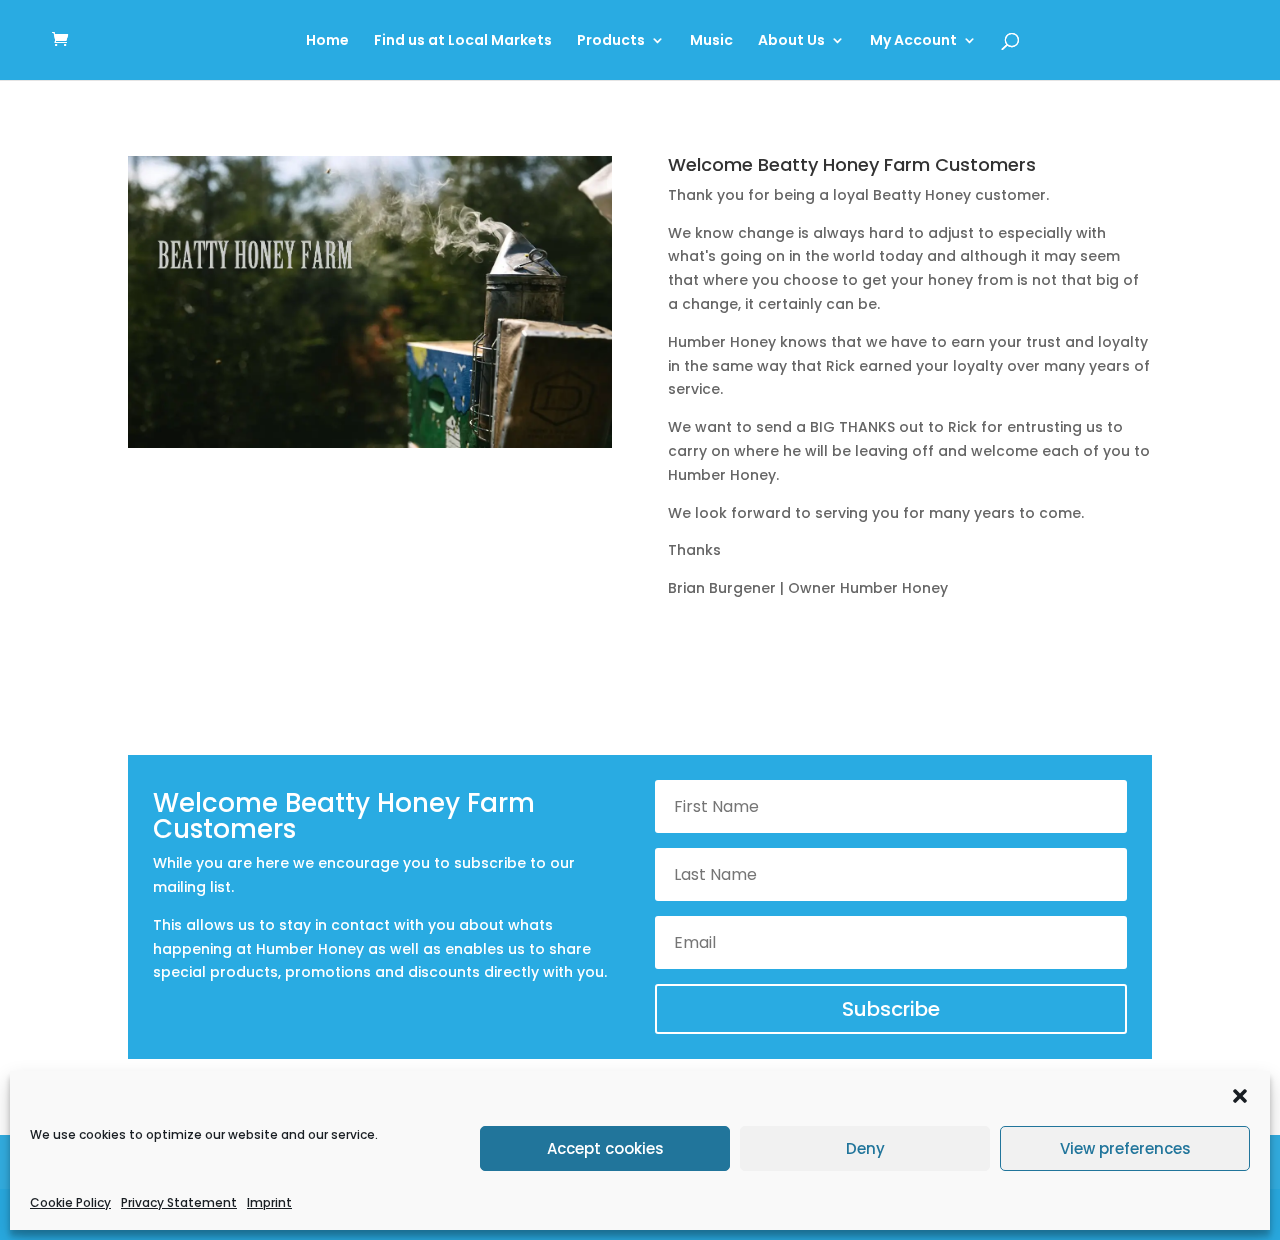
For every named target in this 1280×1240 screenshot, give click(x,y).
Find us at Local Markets (463, 41)
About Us (791, 41)
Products (611, 41)
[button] (1240, 1096)
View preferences (1125, 1148)
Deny (865, 1148)
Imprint (269, 1202)
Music (711, 41)
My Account (913, 41)
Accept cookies (605, 1148)
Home (327, 41)
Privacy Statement (179, 1202)
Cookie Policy (70, 1202)
